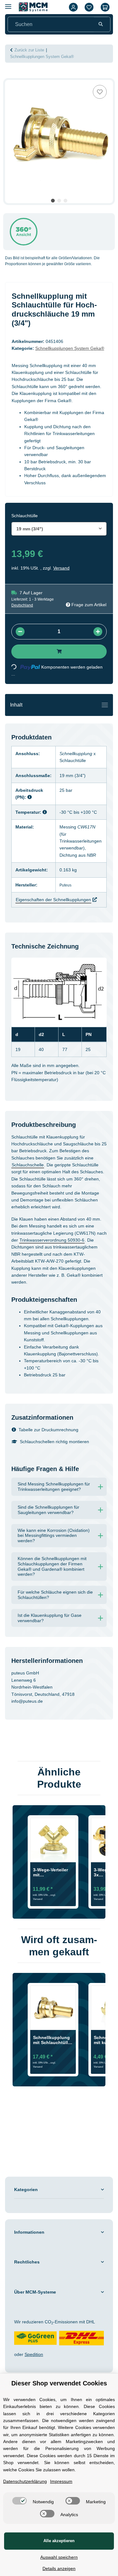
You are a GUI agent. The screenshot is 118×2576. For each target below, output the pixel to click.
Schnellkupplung (80, 768)
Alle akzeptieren (59, 2541)
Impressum (68, 2481)
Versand (63, 582)
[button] (73, 7)
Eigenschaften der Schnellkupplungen (58, 907)
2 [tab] (59, 201)
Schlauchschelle (40, 1172)
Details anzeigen (59, 2568)
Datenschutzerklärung (28, 2481)
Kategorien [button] (27, 2235)
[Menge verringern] (20, 646)
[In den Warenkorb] (10, 76)
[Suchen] (101, 24)
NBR (98, 862)
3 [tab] (65, 201)
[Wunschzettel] (89, 7)
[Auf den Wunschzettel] (100, 92)
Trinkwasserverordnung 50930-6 (47, 1261)
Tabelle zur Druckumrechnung (52, 1458)
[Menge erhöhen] (98, 646)
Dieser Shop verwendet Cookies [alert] (59, 2376)
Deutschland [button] (23, 620)
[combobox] (59, 543)
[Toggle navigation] (105, 719)
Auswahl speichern (59, 2557)
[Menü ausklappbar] (8, 4)
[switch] (44, 2501)
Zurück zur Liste (31, 50)
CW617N (90, 841)
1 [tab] (53, 201)
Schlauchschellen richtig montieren (59, 1470)
